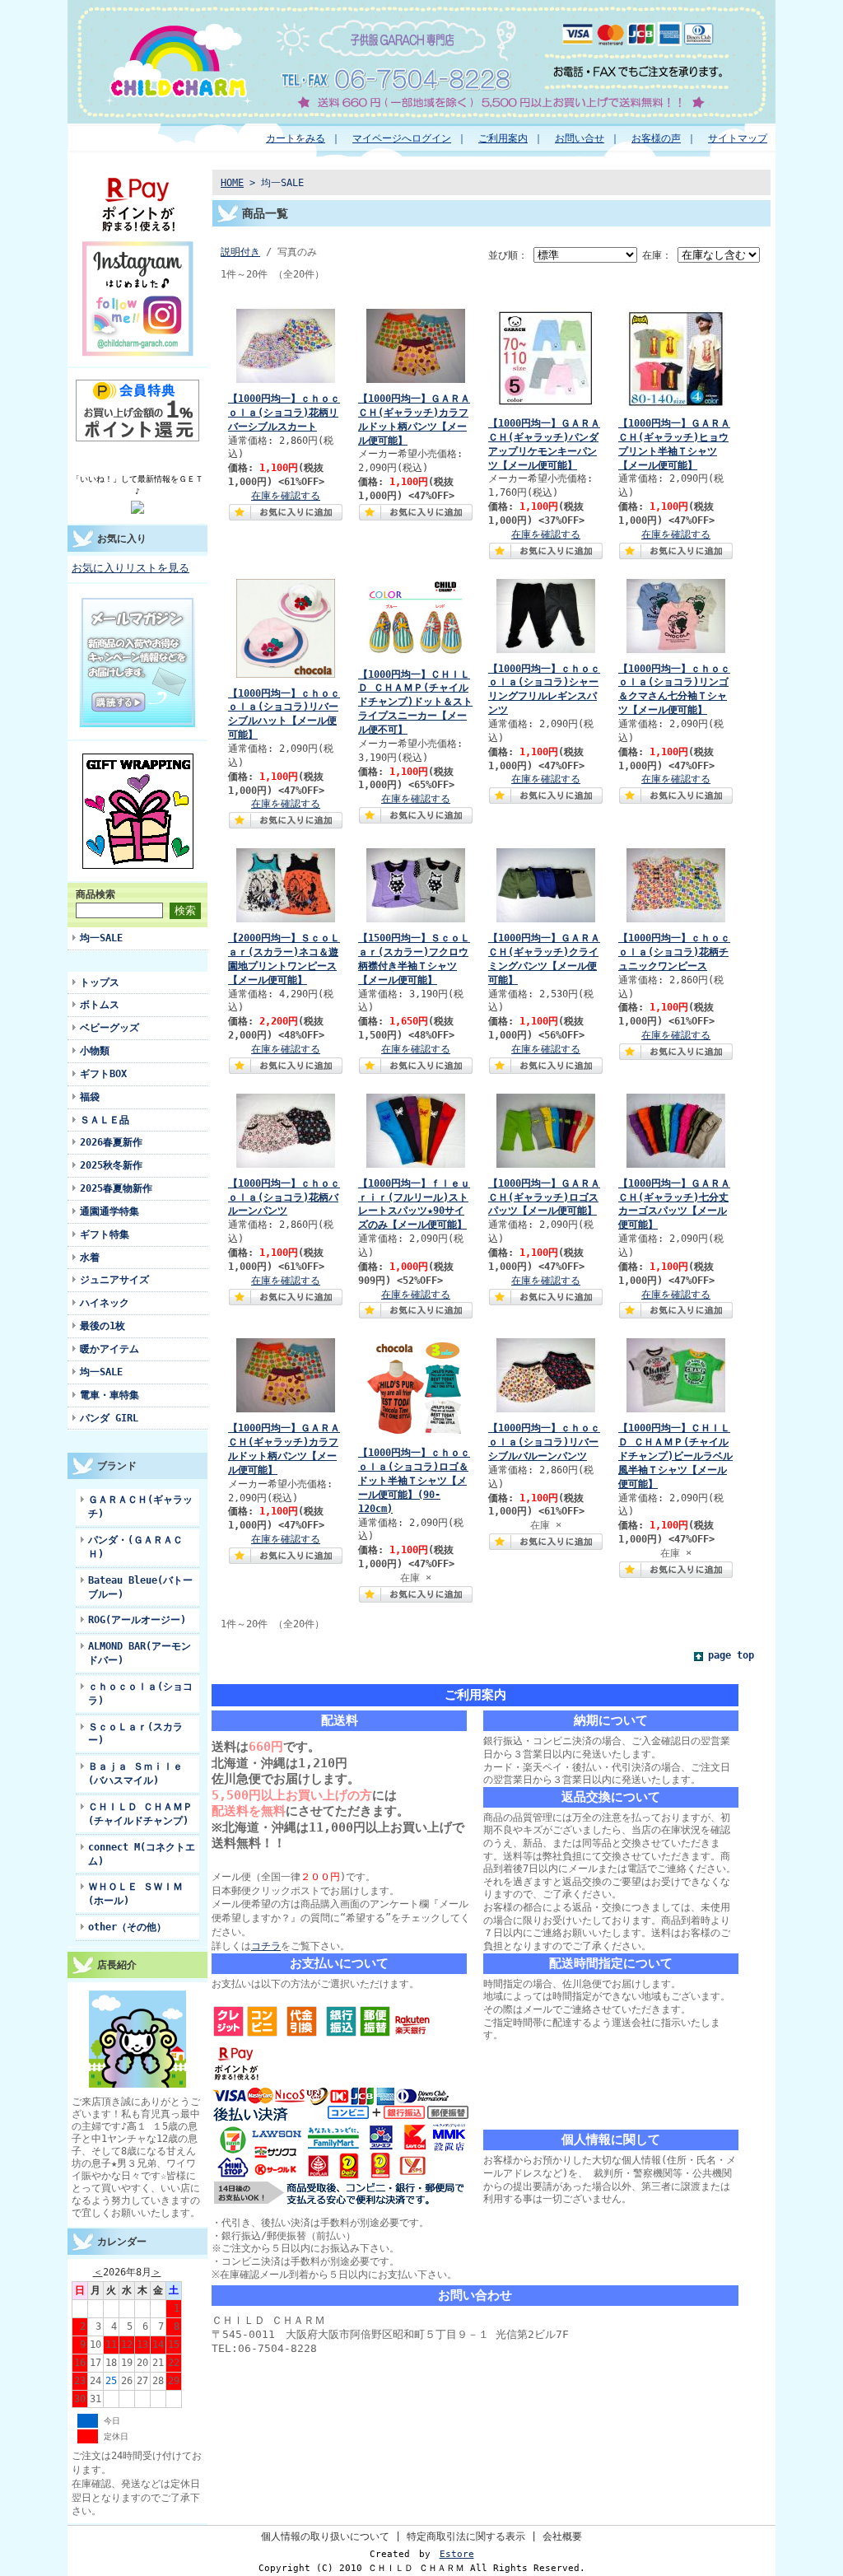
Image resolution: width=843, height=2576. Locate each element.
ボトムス (100, 1004)
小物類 (95, 1050)
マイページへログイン (402, 138)
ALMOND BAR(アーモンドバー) (140, 1653)
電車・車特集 (109, 1395)
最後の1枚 (102, 1325)
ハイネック (105, 1302)
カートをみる (296, 138)
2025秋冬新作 (111, 1165)
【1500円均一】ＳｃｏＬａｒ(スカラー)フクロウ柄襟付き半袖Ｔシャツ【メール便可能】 (414, 959)
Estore (457, 2554)
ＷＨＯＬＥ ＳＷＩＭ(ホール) (135, 1893)
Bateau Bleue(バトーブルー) (140, 1587)
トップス (100, 982)
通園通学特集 (109, 1211)
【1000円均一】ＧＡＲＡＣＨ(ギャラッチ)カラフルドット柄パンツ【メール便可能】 (414, 419)
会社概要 (562, 2536)
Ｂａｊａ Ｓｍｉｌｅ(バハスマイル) (135, 1773)
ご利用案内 (503, 138)
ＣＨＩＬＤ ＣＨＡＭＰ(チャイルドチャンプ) (140, 1813)
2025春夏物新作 (116, 1188)
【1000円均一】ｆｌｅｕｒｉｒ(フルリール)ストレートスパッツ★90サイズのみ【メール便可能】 (414, 1204)
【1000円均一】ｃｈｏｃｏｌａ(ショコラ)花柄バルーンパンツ (284, 1197)
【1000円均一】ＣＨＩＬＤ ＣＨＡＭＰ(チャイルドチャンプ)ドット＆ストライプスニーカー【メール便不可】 (415, 702)
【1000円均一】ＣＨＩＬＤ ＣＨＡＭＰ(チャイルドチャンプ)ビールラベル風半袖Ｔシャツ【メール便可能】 (675, 1455)
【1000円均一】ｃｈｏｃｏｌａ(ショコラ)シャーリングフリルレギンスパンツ (544, 689)
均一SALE (101, 938)
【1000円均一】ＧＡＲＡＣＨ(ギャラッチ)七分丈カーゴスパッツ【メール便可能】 (674, 1204)
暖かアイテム (109, 1349)
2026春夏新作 (111, 1142)
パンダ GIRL (109, 1418)
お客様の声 (656, 138)
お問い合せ (580, 138)
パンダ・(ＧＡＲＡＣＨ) (135, 1547)
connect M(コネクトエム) (142, 1854)
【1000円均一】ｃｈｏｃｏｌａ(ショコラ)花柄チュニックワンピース (674, 952)
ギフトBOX (103, 1073)
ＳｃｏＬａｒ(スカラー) (135, 1734)
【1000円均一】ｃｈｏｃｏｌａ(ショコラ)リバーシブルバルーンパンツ (544, 1442)
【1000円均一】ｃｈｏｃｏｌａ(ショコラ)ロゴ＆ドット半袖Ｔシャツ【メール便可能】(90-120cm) (414, 1480)
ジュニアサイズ (114, 1279)
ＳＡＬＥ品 (105, 1120)
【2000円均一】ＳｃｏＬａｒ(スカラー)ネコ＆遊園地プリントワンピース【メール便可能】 (284, 959)
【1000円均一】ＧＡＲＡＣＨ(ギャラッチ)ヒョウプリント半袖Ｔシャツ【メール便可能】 (674, 444)
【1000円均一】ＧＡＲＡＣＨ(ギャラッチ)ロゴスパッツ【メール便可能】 (544, 1197)
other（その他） (127, 1927)
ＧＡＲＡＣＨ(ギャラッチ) (140, 1506)
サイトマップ (738, 138)
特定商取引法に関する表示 (466, 2536)
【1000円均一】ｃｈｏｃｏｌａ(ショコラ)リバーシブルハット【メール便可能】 (284, 714)
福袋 (90, 1097)
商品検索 (95, 894)
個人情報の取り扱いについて (325, 2536)
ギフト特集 (105, 1234)
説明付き (240, 252)
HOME (232, 182)
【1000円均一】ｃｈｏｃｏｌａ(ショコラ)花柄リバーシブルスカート (284, 412)
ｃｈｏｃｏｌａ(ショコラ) (140, 1693)
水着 (90, 1257)
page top (731, 1655)
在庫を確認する (286, 495)
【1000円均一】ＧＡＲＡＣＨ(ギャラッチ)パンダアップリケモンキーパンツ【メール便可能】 (544, 444)
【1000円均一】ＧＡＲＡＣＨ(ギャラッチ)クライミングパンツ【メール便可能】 (544, 959)
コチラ (266, 1946)
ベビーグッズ (109, 1027)
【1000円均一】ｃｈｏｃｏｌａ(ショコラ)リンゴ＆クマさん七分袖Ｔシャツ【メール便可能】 (674, 689)
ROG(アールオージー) (137, 1619)
